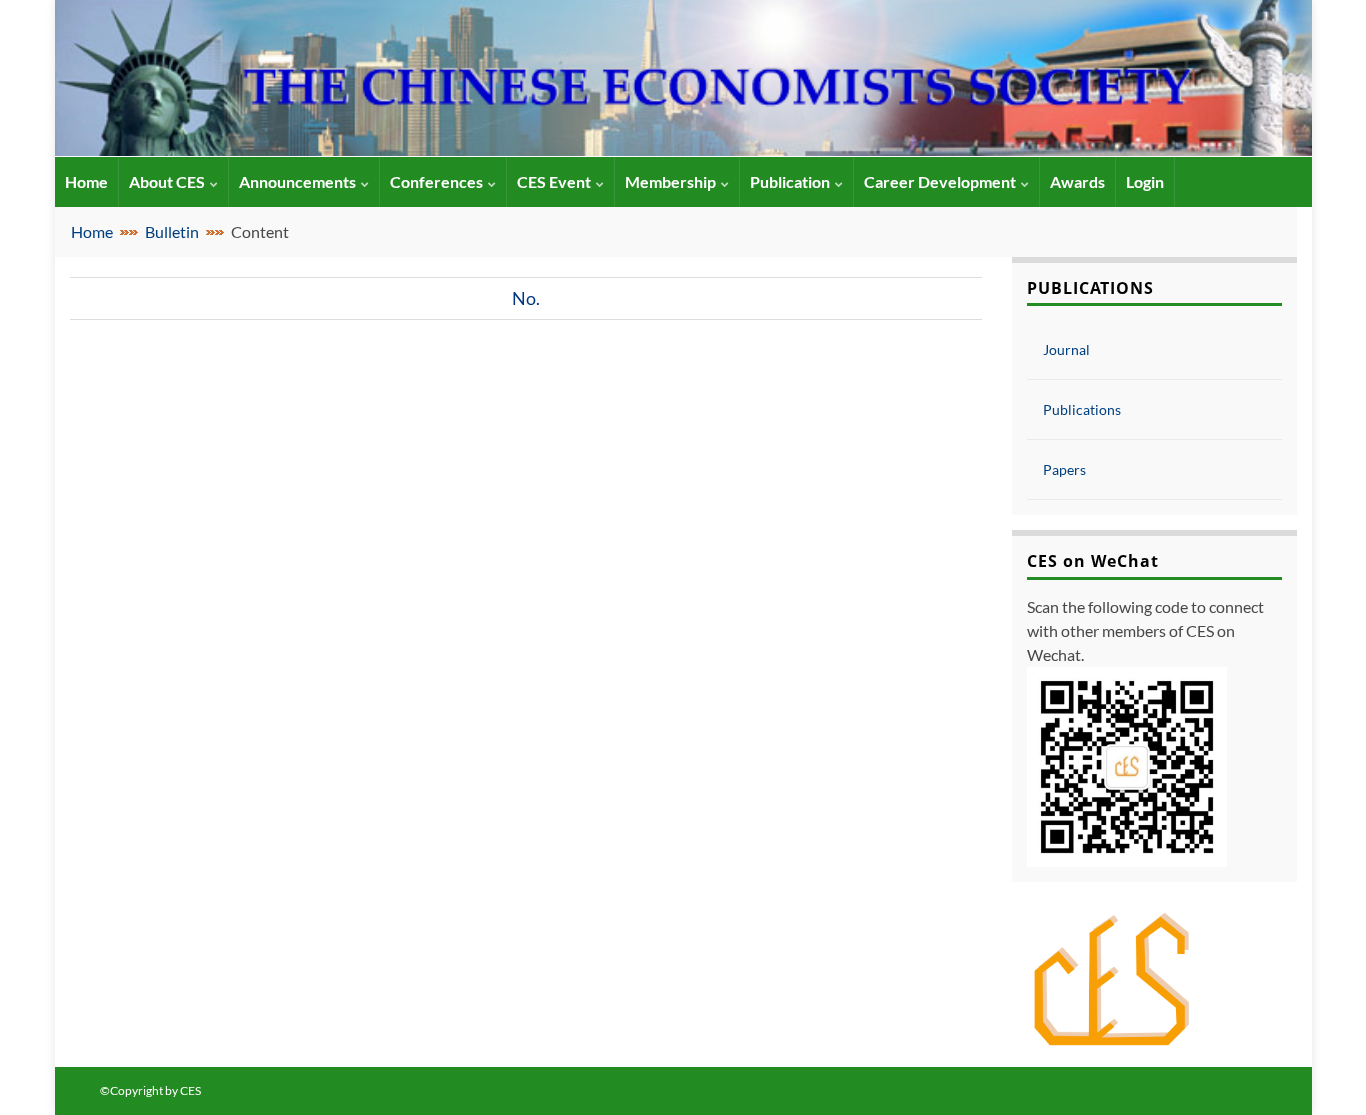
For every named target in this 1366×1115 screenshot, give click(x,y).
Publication (790, 181)
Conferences (436, 181)
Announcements (297, 181)
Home (92, 231)
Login (1145, 181)
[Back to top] (1321, 1070)
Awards (1077, 181)
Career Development (940, 181)
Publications (1082, 409)
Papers (1064, 469)
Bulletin (172, 231)
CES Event (554, 181)
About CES (167, 181)
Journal (1066, 349)
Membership (670, 181)
